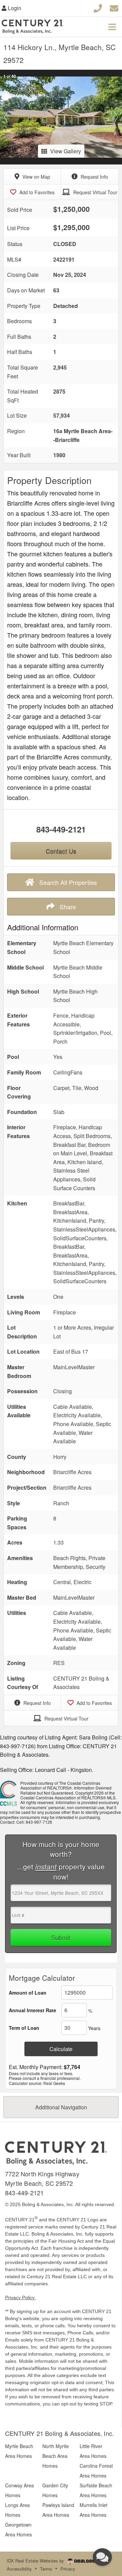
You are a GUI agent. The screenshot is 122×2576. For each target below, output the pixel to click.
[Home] (56, 2153)
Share (67, 907)
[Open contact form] (114, 7)
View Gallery (66, 151)
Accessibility (19, 2569)
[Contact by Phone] (98, 7)
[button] (6, 117)
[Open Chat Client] (102, 2557)
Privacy (68, 2569)
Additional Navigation (61, 2107)
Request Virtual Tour (95, 192)
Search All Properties (67, 882)
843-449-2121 (61, 829)
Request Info (94, 177)
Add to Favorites (36, 192)
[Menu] (112, 27)
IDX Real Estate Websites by (36, 2561)
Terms (46, 2569)
